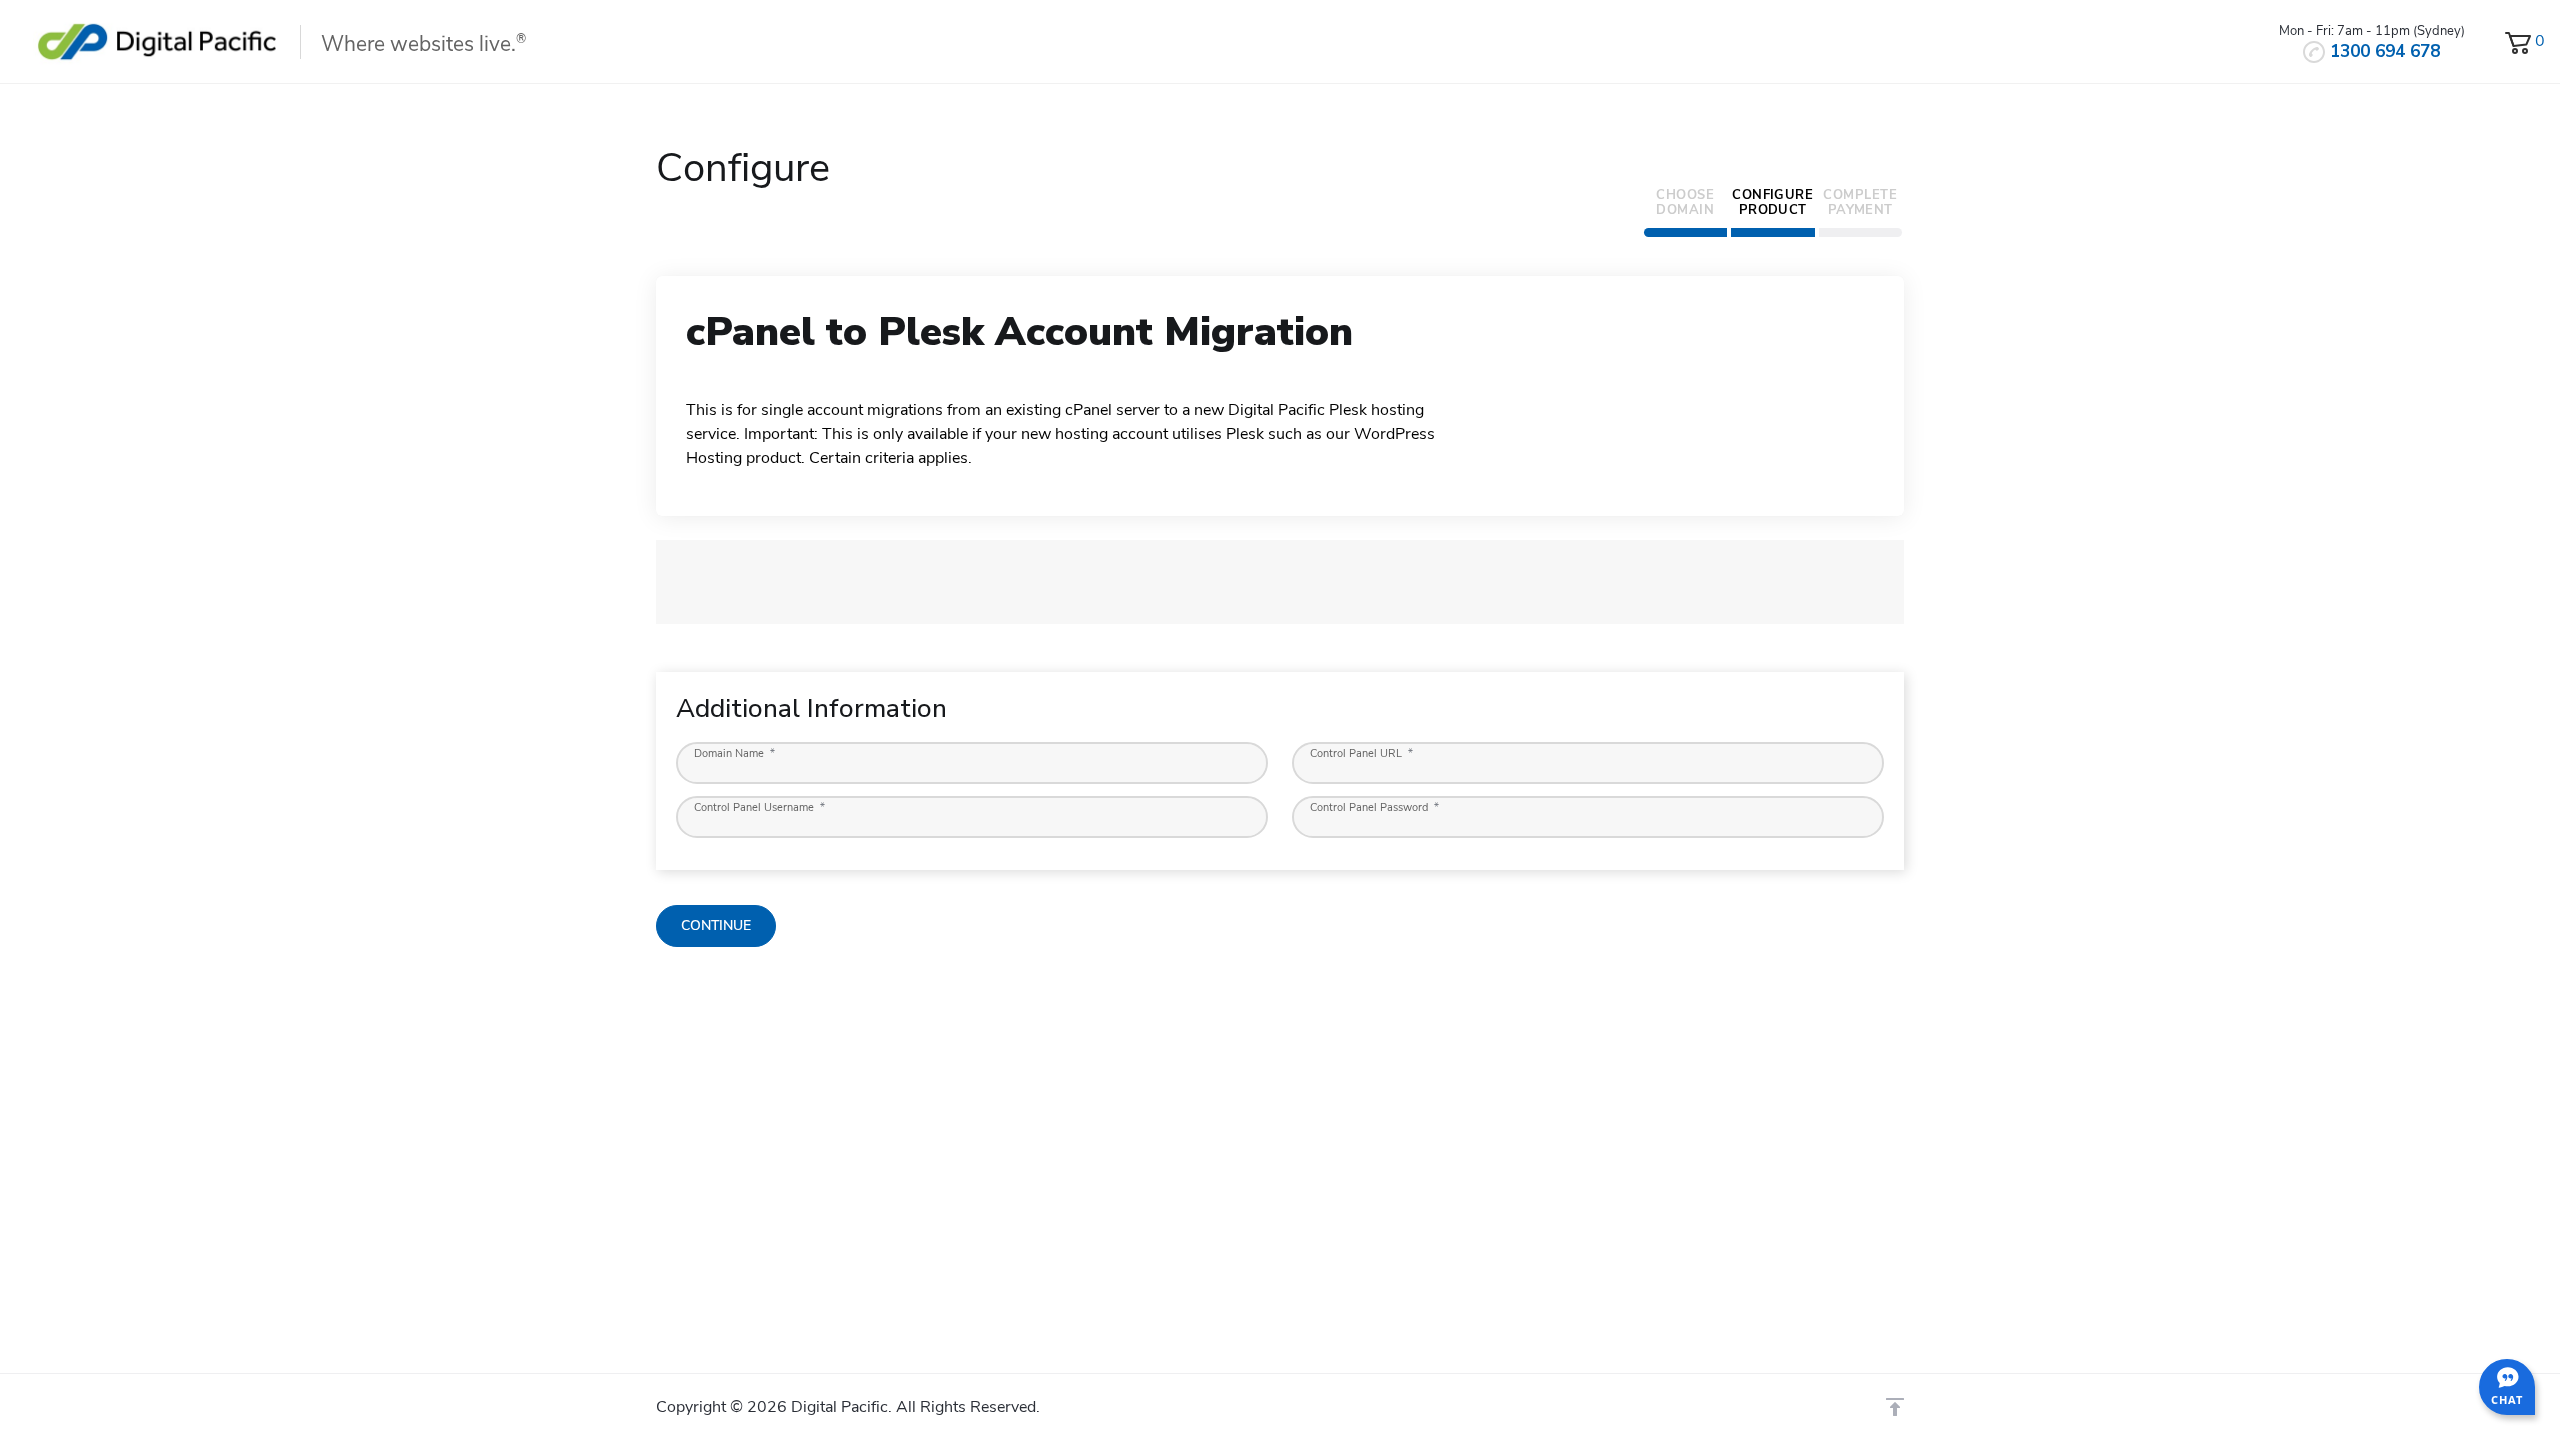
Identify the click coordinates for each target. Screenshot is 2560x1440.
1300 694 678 (2385, 51)
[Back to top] (1895, 1407)
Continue (716, 925)
